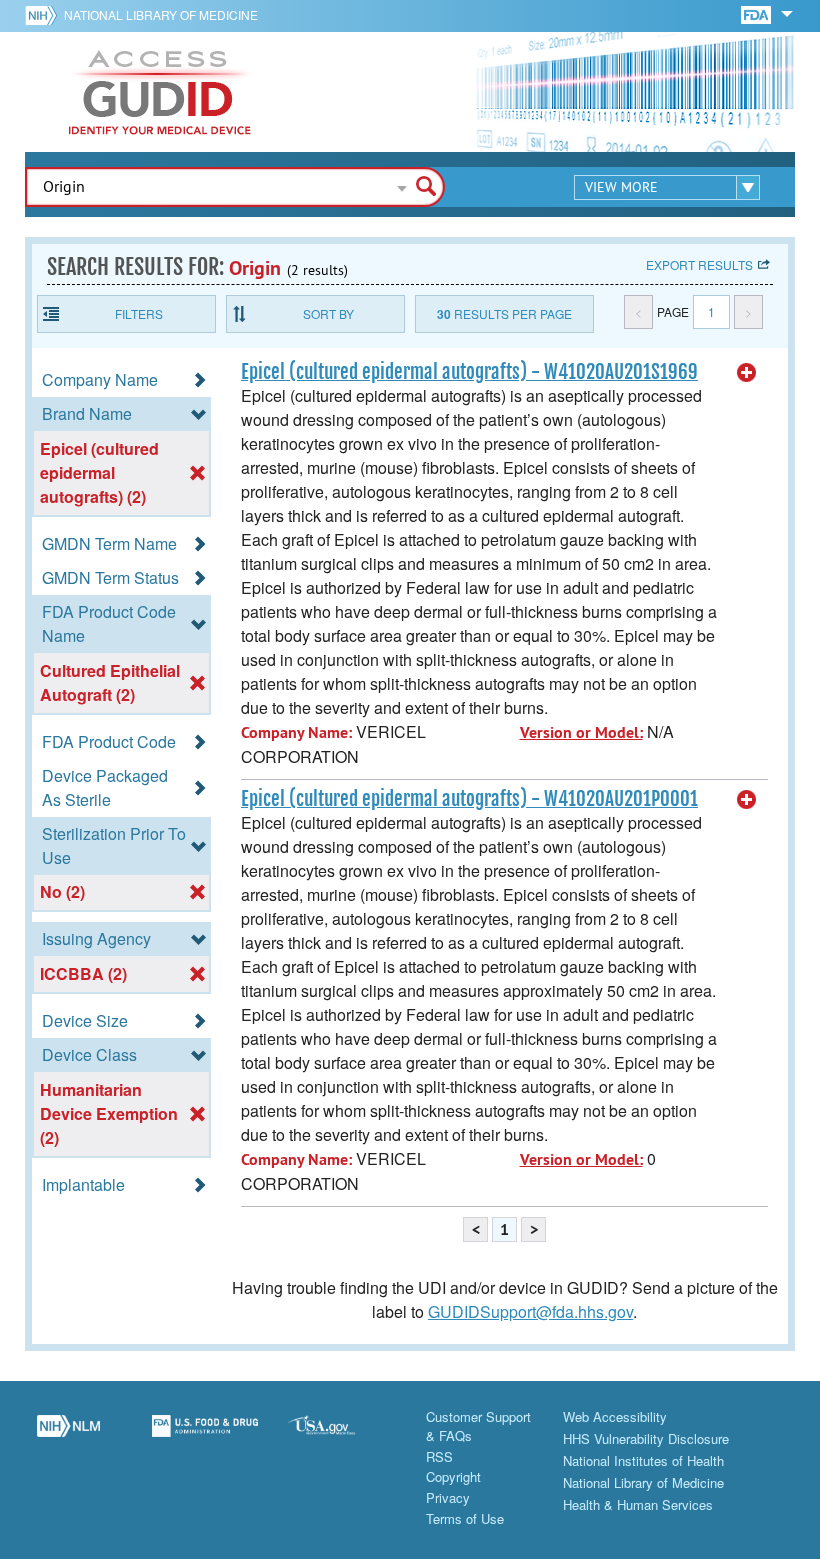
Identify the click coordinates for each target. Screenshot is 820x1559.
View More (621, 187)
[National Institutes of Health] (44, 15)
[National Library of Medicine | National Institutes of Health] (68, 1437)
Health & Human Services (638, 1504)
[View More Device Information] (747, 373)
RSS (439, 1456)
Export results (699, 264)
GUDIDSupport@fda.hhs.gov (530, 1311)
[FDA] (757, 13)
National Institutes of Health (643, 1460)
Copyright (453, 1476)
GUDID (160, 92)
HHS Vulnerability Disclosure (646, 1438)
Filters (139, 313)
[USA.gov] (341, 1437)
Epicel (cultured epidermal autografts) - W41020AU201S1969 (469, 372)
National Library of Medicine (161, 14)
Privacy (448, 1497)
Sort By (328, 313)
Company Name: (296, 732)
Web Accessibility (615, 1416)
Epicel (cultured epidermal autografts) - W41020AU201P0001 (469, 799)
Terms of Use (465, 1518)
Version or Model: (581, 732)
